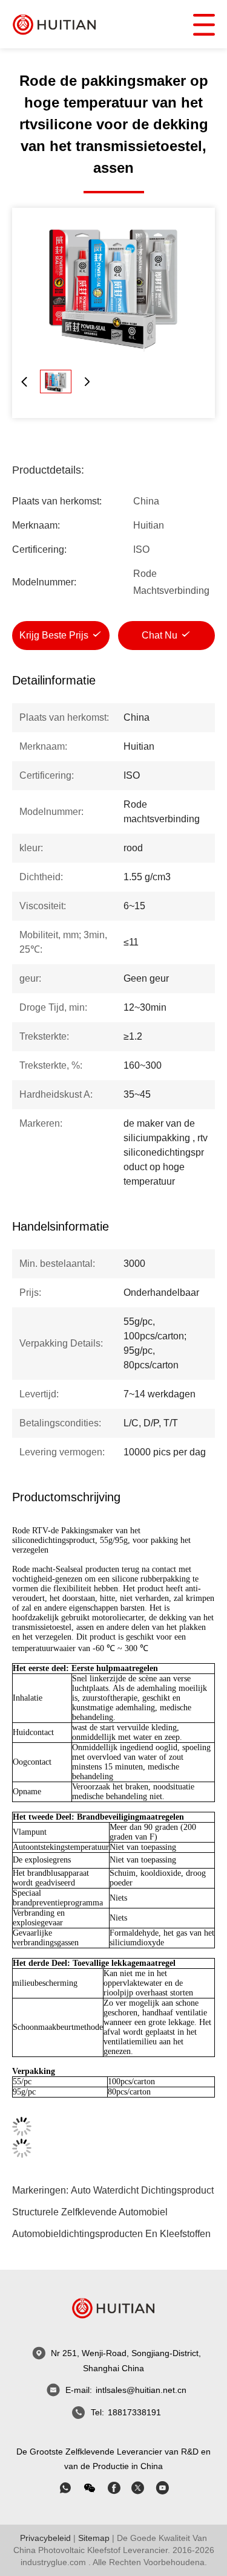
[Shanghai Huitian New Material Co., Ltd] (54, 24)
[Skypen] (114, 2488)
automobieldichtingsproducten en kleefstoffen (111, 2234)
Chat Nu (160, 635)
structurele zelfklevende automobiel (90, 2212)
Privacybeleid (45, 2538)
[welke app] (65, 2488)
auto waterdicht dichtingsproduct (142, 2190)
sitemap (94, 2538)
